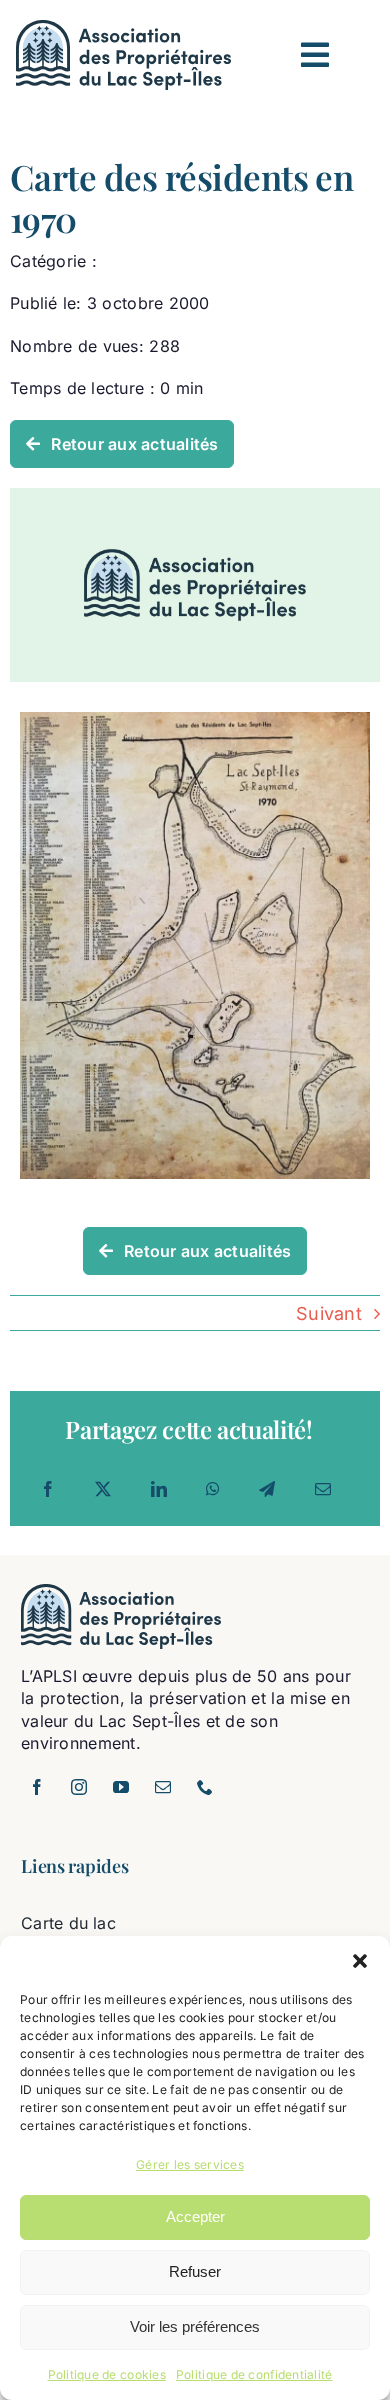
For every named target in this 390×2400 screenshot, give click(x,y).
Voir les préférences (195, 2326)
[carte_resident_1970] (195, 720)
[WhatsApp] (213, 1489)
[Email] (323, 1489)
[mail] (163, 1787)
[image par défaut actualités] (195, 496)
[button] (360, 1961)
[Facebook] (48, 1489)
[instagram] (79, 1787)
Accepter (195, 2216)
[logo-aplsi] (123, 28)
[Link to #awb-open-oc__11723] (315, 55)
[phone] (205, 1787)
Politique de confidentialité (254, 2374)
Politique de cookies (107, 2374)
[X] (103, 1489)
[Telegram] (267, 1489)
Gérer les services (190, 2164)
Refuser (195, 2271)
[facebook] (37, 1787)
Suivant (329, 1313)
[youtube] (121, 1787)
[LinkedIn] (159, 1489)
